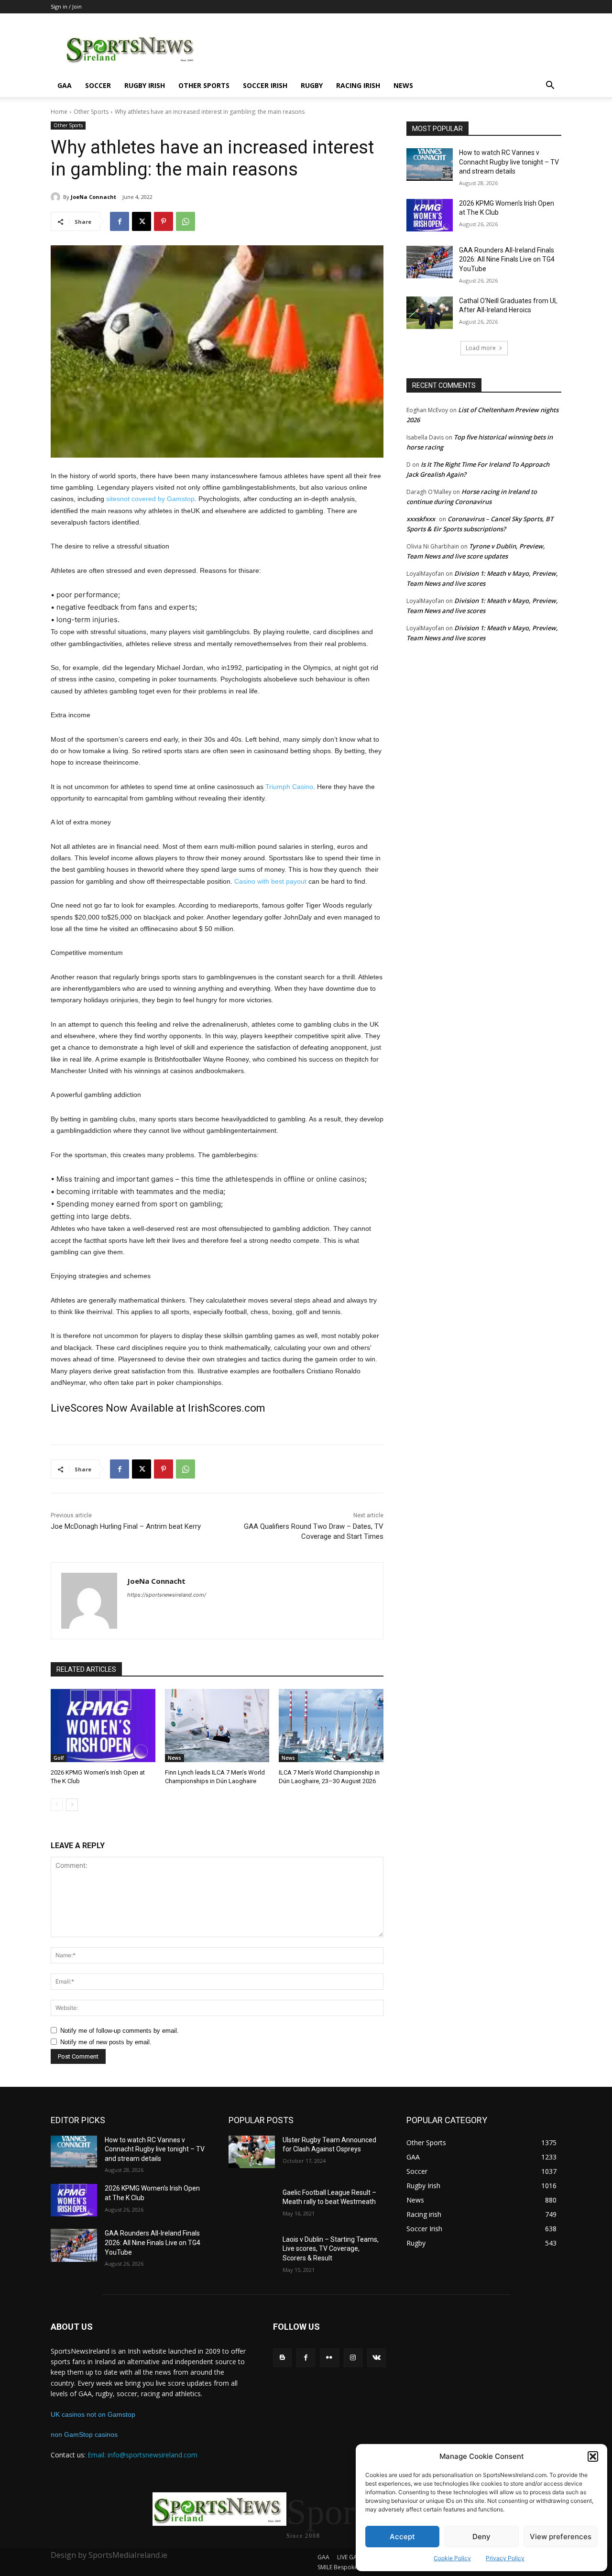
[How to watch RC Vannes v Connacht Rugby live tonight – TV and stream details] (430, 164)
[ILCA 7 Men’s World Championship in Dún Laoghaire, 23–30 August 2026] (331, 1726)
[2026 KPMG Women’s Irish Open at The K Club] (103, 1726)
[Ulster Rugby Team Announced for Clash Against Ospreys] (252, 2152)
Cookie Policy (452, 2558)
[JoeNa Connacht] (57, 197)
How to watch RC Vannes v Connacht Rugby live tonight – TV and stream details (509, 162)
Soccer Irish (265, 85)
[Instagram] (353, 2358)
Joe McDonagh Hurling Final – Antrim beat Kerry (126, 1526)
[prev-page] (57, 1805)
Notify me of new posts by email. (106, 2042)
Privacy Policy (505, 2558)
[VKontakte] (377, 2358)
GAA (65, 85)
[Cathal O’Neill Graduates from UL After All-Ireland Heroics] (430, 313)
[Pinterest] (164, 221)
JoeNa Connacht (93, 197)
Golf (59, 1758)
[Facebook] (120, 221)
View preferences (561, 2537)
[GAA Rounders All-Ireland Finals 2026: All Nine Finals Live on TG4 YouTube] (430, 262)
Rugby (312, 85)
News (403, 85)
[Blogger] (282, 2358)
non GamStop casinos (84, 2434)
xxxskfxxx (421, 519)
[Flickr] (329, 2358)
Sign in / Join (66, 6)
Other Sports (204, 85)
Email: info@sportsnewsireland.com (142, 2455)
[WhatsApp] (186, 221)
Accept (402, 2537)
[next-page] (72, 1805)
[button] (593, 2456)
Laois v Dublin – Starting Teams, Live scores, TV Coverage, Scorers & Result (331, 2249)
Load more (481, 348)
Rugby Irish (145, 85)
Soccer (98, 85)
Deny (481, 2537)
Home (59, 112)
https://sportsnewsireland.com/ (167, 1595)
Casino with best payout (270, 881)
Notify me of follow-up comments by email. (120, 2031)
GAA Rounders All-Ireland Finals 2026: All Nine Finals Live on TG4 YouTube (507, 259)
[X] (142, 221)
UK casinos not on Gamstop (93, 2414)
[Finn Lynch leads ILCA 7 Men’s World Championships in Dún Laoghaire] (217, 1726)
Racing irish (358, 85)
